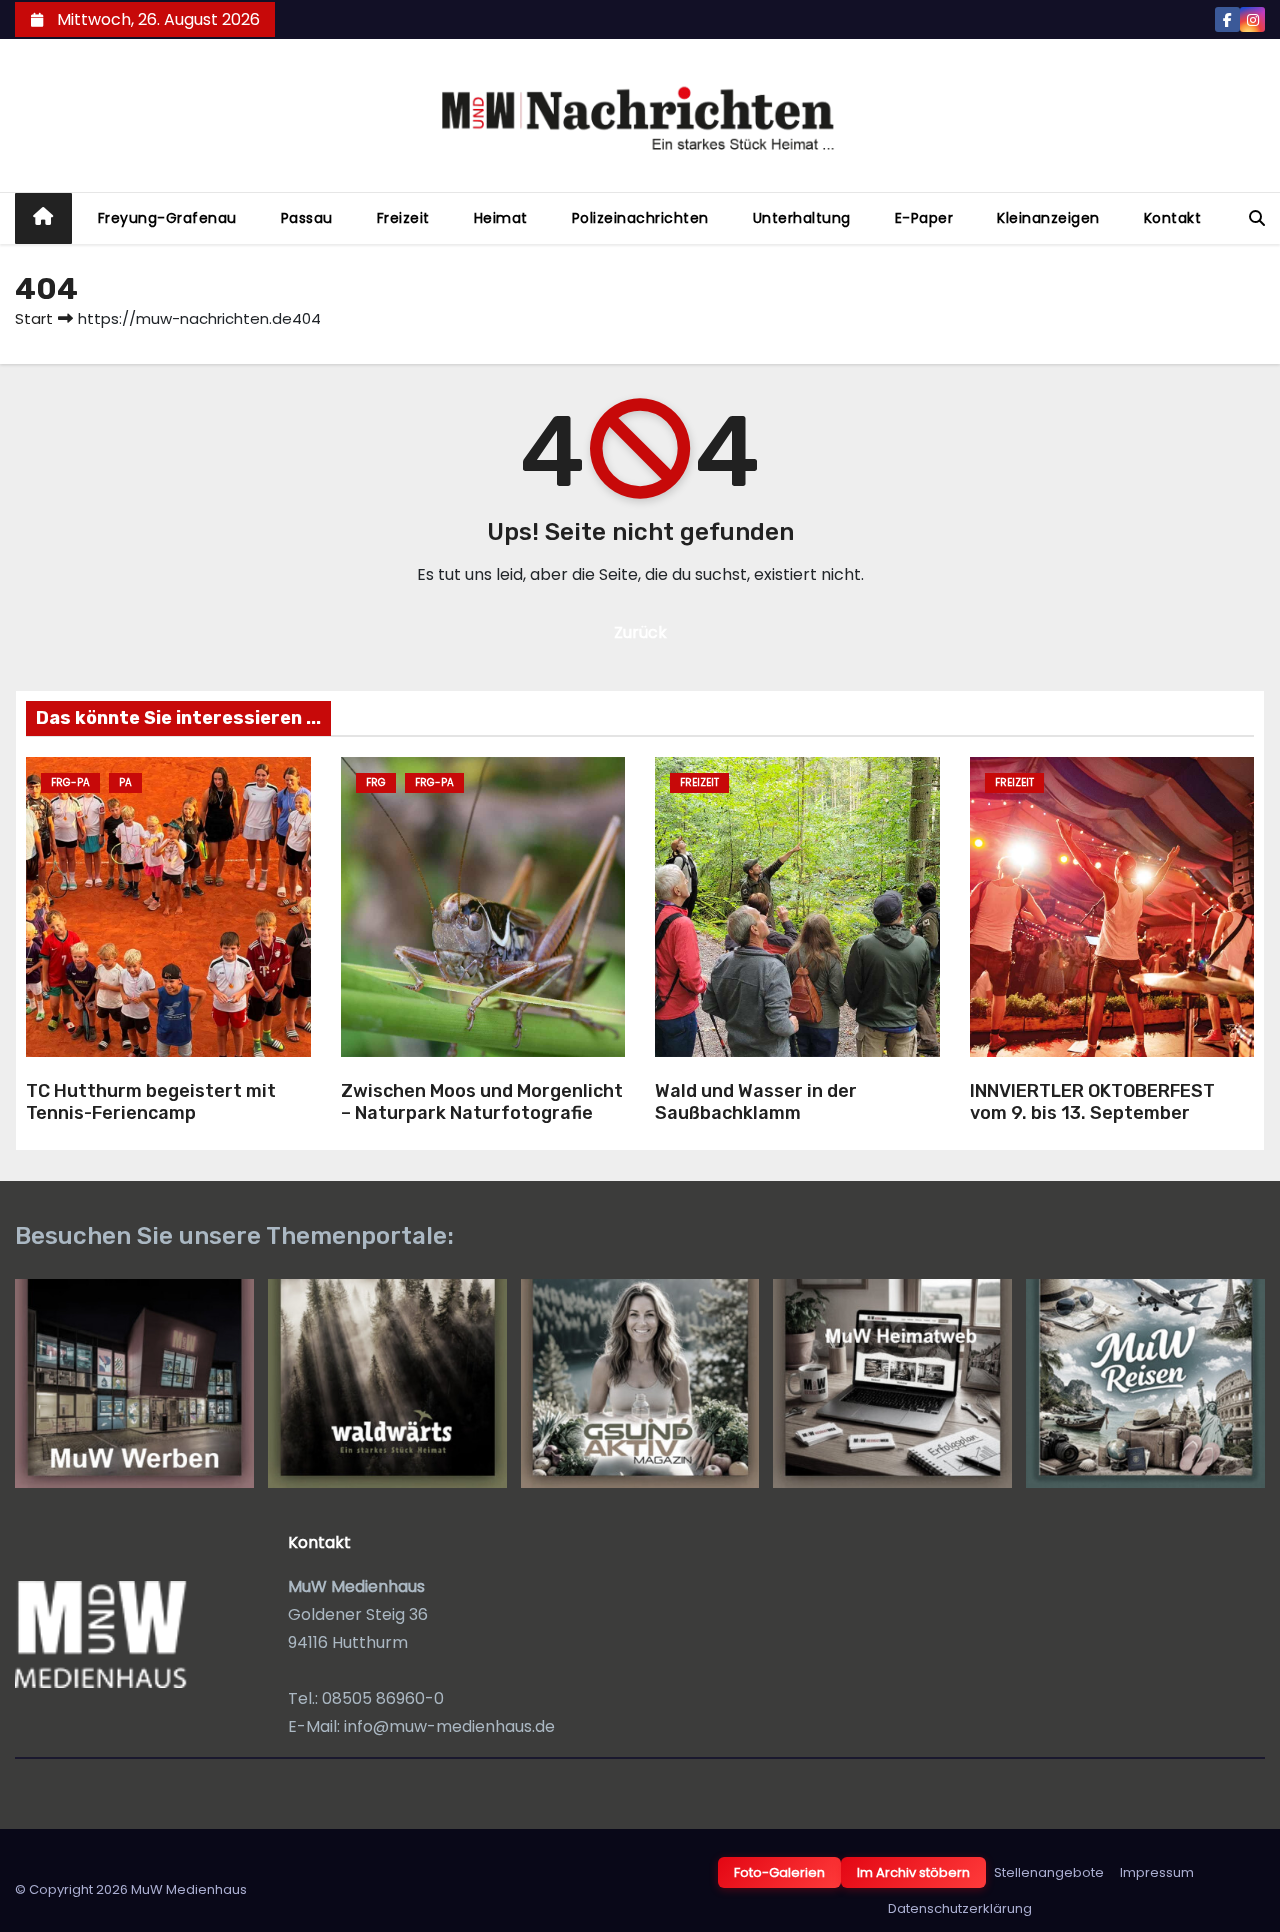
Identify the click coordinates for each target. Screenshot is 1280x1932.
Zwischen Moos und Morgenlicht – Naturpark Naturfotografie (482, 1102)
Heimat (501, 218)
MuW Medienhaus (189, 1889)
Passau (307, 218)
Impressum (1157, 1872)
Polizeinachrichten (640, 218)
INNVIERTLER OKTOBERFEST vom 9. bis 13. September (1092, 1102)
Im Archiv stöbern (913, 1872)
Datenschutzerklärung (960, 1908)
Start (34, 318)
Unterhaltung (802, 218)
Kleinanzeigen (1048, 218)
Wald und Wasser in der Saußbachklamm (756, 1102)
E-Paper (924, 218)
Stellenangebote (1049, 1872)
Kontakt (1173, 218)
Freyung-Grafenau (167, 218)
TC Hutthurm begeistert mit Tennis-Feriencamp (151, 1102)
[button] (1257, 218)
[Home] (43, 218)
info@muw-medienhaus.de (449, 1726)
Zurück (640, 632)
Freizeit (403, 218)
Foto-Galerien (779, 1872)
